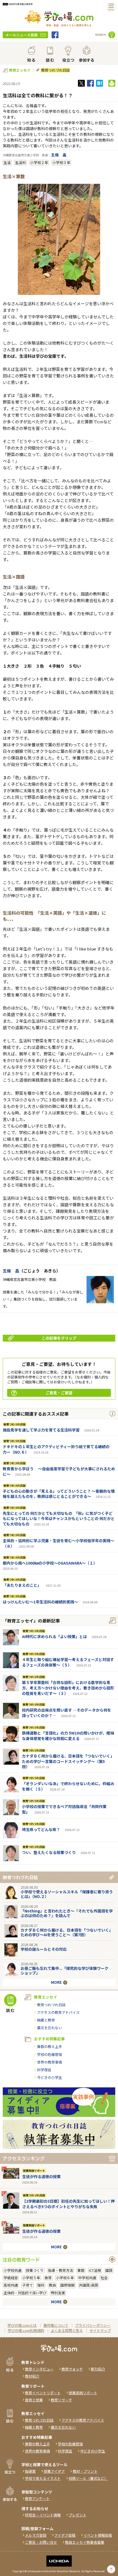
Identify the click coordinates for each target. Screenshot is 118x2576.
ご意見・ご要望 (59, 1393)
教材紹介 (32, 2376)
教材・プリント (85, 2471)
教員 (52, 2285)
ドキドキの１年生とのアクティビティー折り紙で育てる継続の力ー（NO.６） (56, 1449)
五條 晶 (59, 155)
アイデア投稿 (65, 2535)
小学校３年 (61, 162)
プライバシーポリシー (93, 2325)
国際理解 (68, 2285)
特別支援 (58, 2293)
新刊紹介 (98, 2369)
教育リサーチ (61, 2400)
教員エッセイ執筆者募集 (85, 2542)
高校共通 (11, 2285)
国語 (109, 2270)
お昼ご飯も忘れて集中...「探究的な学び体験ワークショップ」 (64, 1971)
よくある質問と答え (67, 2330)
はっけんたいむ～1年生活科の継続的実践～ (40, 1602)
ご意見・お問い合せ (41, 2542)
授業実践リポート (34, 2171)
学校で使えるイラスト (43, 2478)
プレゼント (78, 2515)
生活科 (20, 162)
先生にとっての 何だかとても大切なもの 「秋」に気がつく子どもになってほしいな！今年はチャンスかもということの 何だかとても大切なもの (59, 1519)
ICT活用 (95, 2270)
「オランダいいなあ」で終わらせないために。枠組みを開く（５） (68, 1786)
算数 (81, 2270)
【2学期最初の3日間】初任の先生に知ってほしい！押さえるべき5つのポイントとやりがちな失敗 (68, 2204)
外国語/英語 (89, 2285)
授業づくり (35, 2270)
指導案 (30, 2471)
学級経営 (11, 2278)
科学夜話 (44, 2070)
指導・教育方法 (61, 2270)
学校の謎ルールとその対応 (44, 1949)
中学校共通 (87, 2278)
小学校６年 (65, 2278)
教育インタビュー (39, 2369)
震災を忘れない (50, 2028)
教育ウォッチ (72, 2369)
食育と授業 (34, 2400)
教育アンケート (37, 2499)
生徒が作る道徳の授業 (41, 2176)
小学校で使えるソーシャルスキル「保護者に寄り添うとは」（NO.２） (67, 1894)
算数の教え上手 (50, 2047)
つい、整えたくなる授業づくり (49, 1852)
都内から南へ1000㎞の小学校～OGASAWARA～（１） (50, 1563)
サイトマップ (100, 2330)
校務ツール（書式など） (88, 2478)
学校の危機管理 (50, 2054)
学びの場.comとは (22, 2325)
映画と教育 (46, 2020)
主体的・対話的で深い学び (25, 2293)
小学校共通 (12, 2270)
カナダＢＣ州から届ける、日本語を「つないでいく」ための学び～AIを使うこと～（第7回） (67, 1932)
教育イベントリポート (43, 2393)
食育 (48, 2278)
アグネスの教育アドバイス (58, 2012)
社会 (104, 2278)
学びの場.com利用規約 (26, 2330)
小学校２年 (39, 162)
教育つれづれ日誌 (55, 70)
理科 (41, 2285)
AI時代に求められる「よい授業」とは (54, 1636)
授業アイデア (54, 2471)
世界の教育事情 (50, 2062)
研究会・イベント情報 (43, 2515)
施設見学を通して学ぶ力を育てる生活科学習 (41, 1430)
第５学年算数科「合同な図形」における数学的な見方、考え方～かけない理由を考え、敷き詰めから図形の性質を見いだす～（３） (68, 1688)
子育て (28, 2285)
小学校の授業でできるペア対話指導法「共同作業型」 (64, 1809)
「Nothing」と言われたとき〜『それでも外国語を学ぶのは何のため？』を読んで (67, 1913)
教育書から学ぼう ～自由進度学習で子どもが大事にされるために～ (59, 1471)
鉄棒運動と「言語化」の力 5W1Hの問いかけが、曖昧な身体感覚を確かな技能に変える (68, 1736)
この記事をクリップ (59, 1338)
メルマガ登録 (36, 2535)
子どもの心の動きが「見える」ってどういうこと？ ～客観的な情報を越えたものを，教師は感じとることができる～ (59, 1494)
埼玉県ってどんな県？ (41, 1829)
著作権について (56, 2325)
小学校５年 (31, 2278)
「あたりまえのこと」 (22, 1585)
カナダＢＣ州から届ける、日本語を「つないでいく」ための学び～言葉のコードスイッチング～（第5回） (68, 1761)
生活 (7, 162)
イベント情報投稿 (98, 2535)
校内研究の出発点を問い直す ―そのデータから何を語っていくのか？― (67, 1713)
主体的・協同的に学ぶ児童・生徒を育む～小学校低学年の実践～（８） (58, 1543)
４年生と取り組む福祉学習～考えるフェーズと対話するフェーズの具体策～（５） (68, 1662)
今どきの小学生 (50, 2077)
